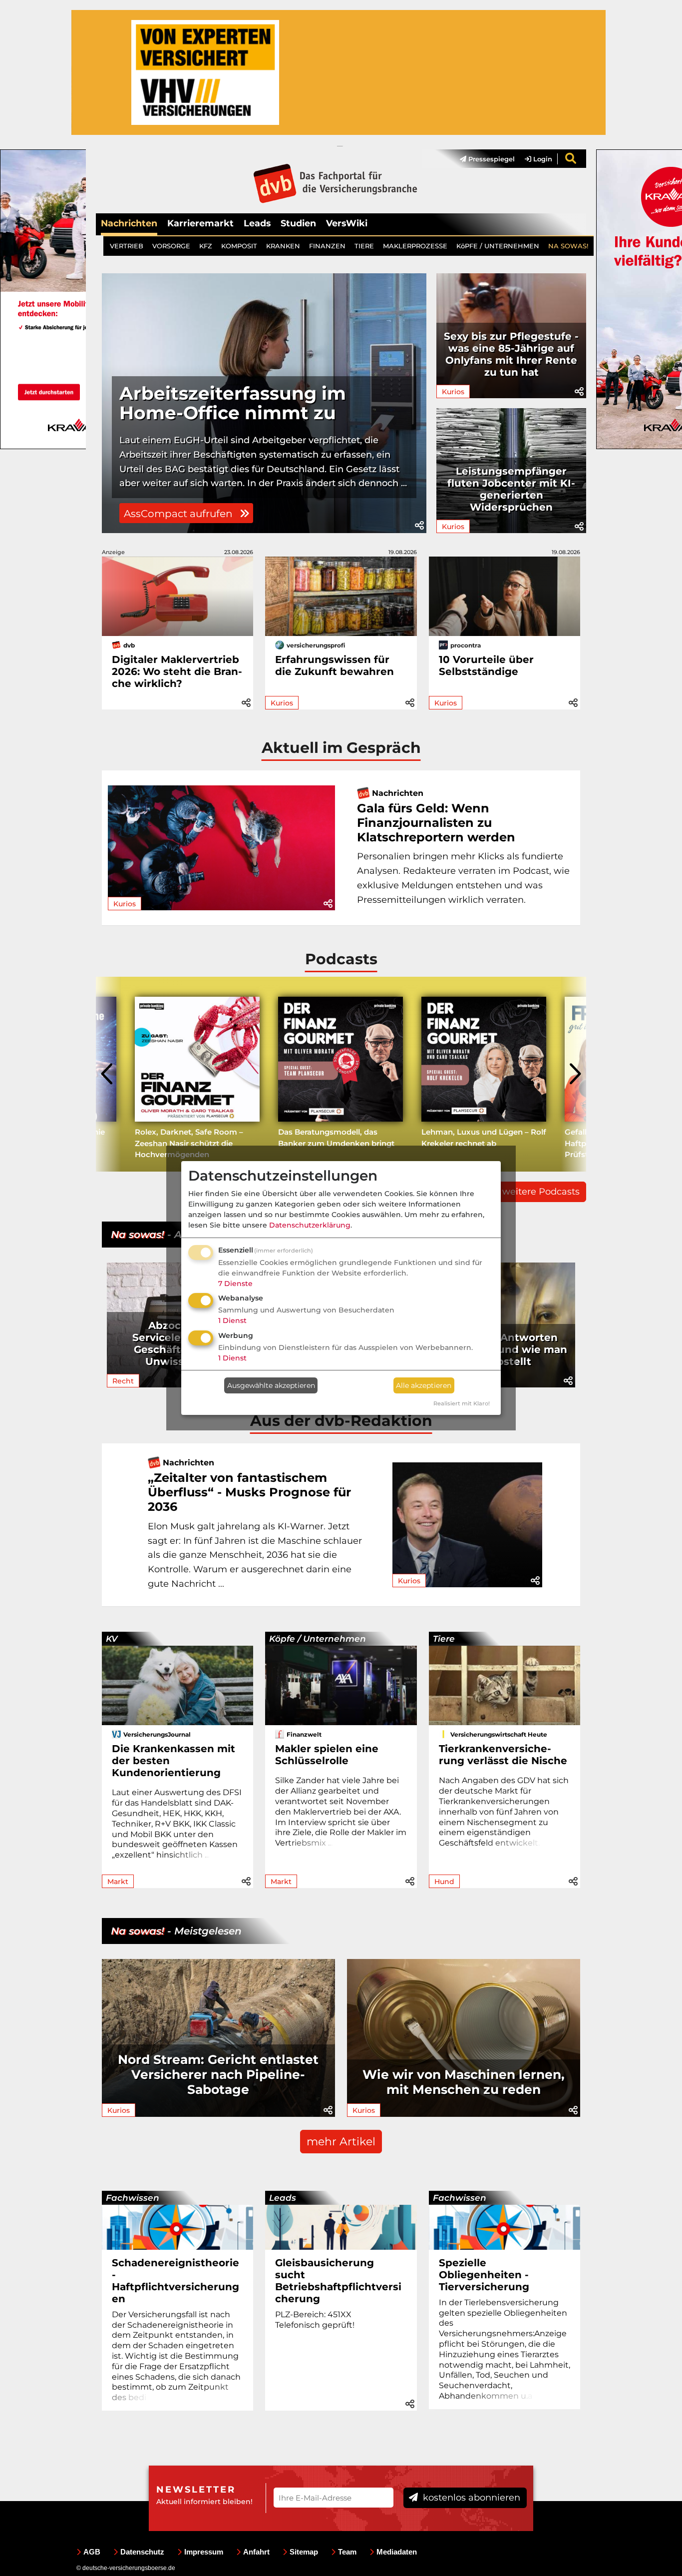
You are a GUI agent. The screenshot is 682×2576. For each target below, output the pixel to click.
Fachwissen (133, 2198)
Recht (123, 1381)
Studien (298, 223)
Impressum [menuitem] (204, 2552)
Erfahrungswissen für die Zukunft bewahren (335, 665)
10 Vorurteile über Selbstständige (486, 665)
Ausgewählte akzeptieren (271, 1385)
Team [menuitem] (347, 2552)
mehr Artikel (341, 2142)
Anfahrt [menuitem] (256, 2552)
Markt (118, 1882)
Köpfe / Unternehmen (318, 1639)
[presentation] (108, 1074)
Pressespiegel (491, 159)
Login (542, 159)
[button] (419, 526)
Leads (257, 223)
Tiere (444, 1639)
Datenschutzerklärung (310, 1225)
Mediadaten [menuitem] (397, 2552)
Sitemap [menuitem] (304, 2552)
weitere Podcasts (541, 1192)
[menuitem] (482, 159)
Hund (444, 1882)
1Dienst (232, 1320)
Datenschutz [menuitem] (142, 2552)
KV (112, 1639)
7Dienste (235, 1284)
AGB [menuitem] (92, 2552)
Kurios (453, 392)
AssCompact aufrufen (179, 514)
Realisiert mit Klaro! (462, 1403)
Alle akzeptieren (424, 1385)
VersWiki (347, 223)
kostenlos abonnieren (470, 2498)
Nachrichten (129, 223)
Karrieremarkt (200, 223)
